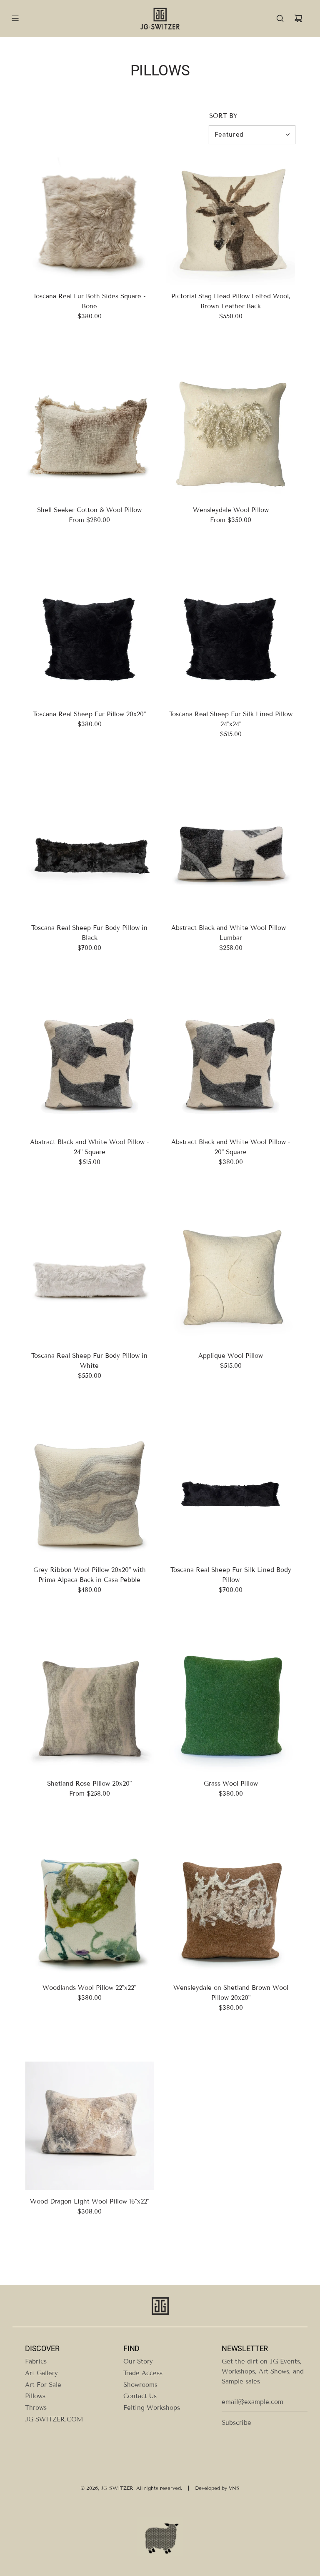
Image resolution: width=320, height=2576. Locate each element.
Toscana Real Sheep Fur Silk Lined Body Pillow (231, 1575)
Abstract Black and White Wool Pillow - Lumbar (231, 933)
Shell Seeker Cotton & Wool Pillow (89, 510)
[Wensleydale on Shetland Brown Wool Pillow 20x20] (231, 1912)
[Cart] (298, 18)
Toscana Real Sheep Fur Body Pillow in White (89, 1361)
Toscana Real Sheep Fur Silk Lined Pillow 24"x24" (231, 719)
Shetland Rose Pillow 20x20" (89, 1784)
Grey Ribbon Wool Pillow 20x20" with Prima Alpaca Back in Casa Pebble (90, 1575)
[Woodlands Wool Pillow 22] (89, 1912)
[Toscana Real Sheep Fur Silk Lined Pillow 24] (231, 638)
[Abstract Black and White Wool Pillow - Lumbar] (231, 852)
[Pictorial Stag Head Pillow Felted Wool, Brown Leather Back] (231, 221)
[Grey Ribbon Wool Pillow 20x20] (89, 1494)
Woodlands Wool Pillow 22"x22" (89, 1988)
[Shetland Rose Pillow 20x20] (89, 1708)
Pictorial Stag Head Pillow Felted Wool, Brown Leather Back (231, 301)
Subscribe (236, 2423)
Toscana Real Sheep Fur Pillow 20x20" (89, 714)
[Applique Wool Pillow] (231, 1280)
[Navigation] (15, 18)
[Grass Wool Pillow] (231, 1708)
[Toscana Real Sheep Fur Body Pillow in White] (89, 1280)
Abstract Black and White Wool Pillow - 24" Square (90, 1147)
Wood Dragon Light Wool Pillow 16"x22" (90, 2201)
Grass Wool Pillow (231, 1784)
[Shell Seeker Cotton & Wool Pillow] (89, 434)
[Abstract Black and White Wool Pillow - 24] (89, 1066)
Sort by (223, 116)
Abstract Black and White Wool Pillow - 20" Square (231, 1147)
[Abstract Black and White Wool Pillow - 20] (231, 1066)
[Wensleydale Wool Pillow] (231, 434)
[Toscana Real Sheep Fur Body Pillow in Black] (89, 852)
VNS (234, 2488)
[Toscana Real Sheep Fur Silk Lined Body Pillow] (231, 1494)
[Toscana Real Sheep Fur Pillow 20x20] (89, 638)
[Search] (280, 18)
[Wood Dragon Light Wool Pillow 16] (89, 2126)
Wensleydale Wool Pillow (231, 510)
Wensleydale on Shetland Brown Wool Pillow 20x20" (231, 1993)
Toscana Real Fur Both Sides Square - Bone (89, 301)
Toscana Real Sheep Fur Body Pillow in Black (89, 933)
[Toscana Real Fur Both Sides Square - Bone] (89, 221)
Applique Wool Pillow (231, 1356)
